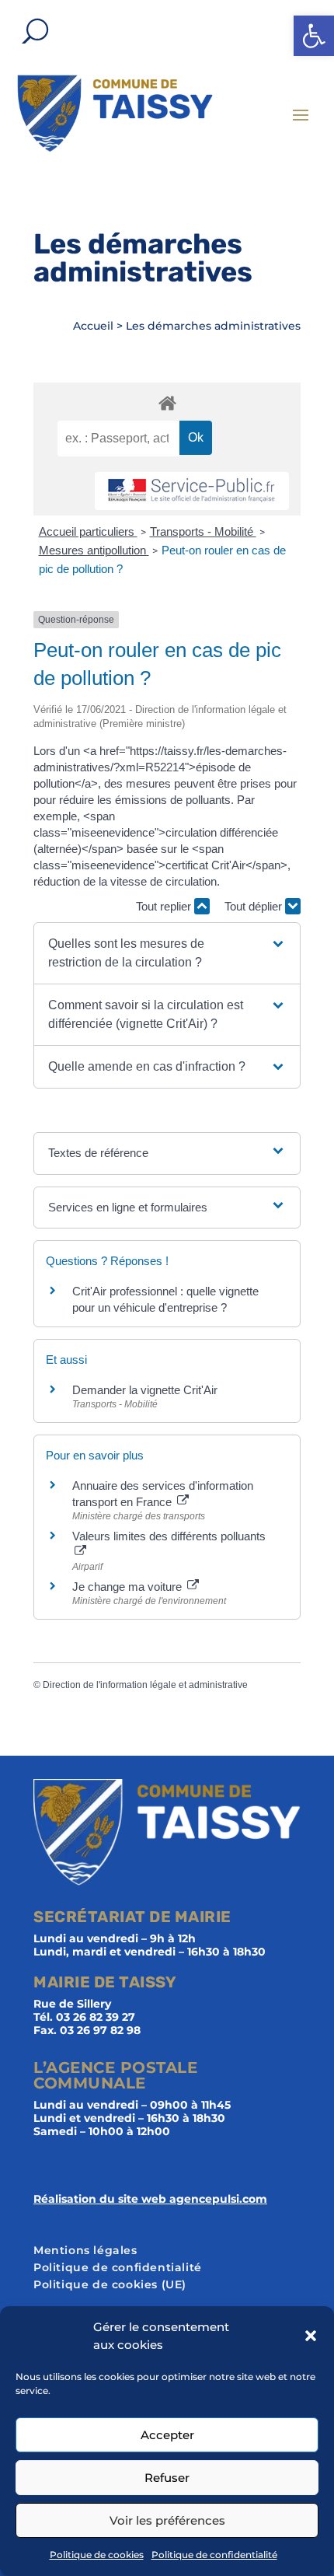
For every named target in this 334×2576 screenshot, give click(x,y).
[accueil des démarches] (167, 402)
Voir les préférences (167, 2520)
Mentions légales (85, 2251)
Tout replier (165, 906)
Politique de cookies (97, 2555)
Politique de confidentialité (214, 2555)
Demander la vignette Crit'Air (145, 1390)
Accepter (167, 2435)
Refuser (167, 2478)
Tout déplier (255, 906)
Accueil (93, 326)
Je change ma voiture (129, 1587)
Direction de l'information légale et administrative (145, 1685)
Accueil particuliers (88, 531)
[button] (314, 36)
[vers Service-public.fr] (192, 491)
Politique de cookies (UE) (110, 2285)
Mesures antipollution (94, 550)
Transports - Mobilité (203, 531)
